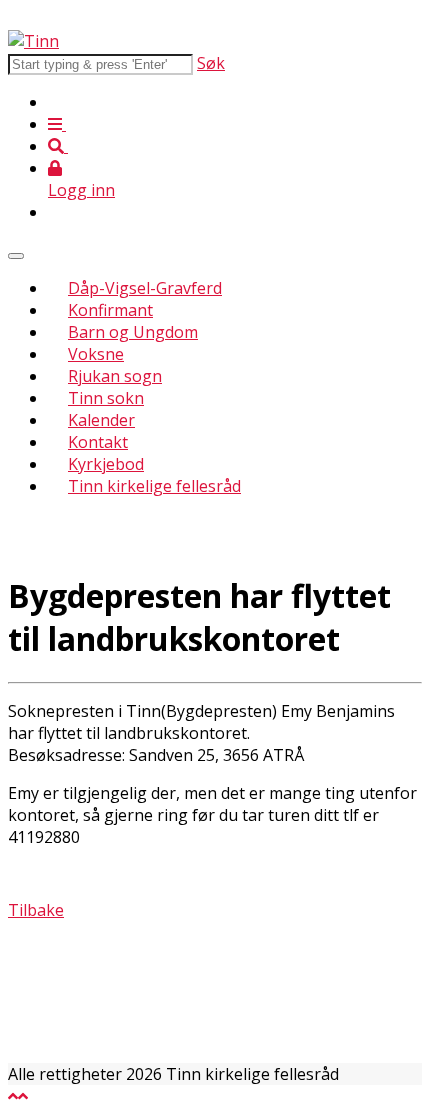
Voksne (96, 354)
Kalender (101, 420)
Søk (211, 63)
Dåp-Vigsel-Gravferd (145, 288)
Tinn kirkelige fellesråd (154, 486)
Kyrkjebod (106, 464)
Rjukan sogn (115, 376)
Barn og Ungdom (133, 332)
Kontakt (98, 442)
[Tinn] (33, 41)
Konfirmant (110, 310)
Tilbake (36, 910)
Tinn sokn (106, 398)
